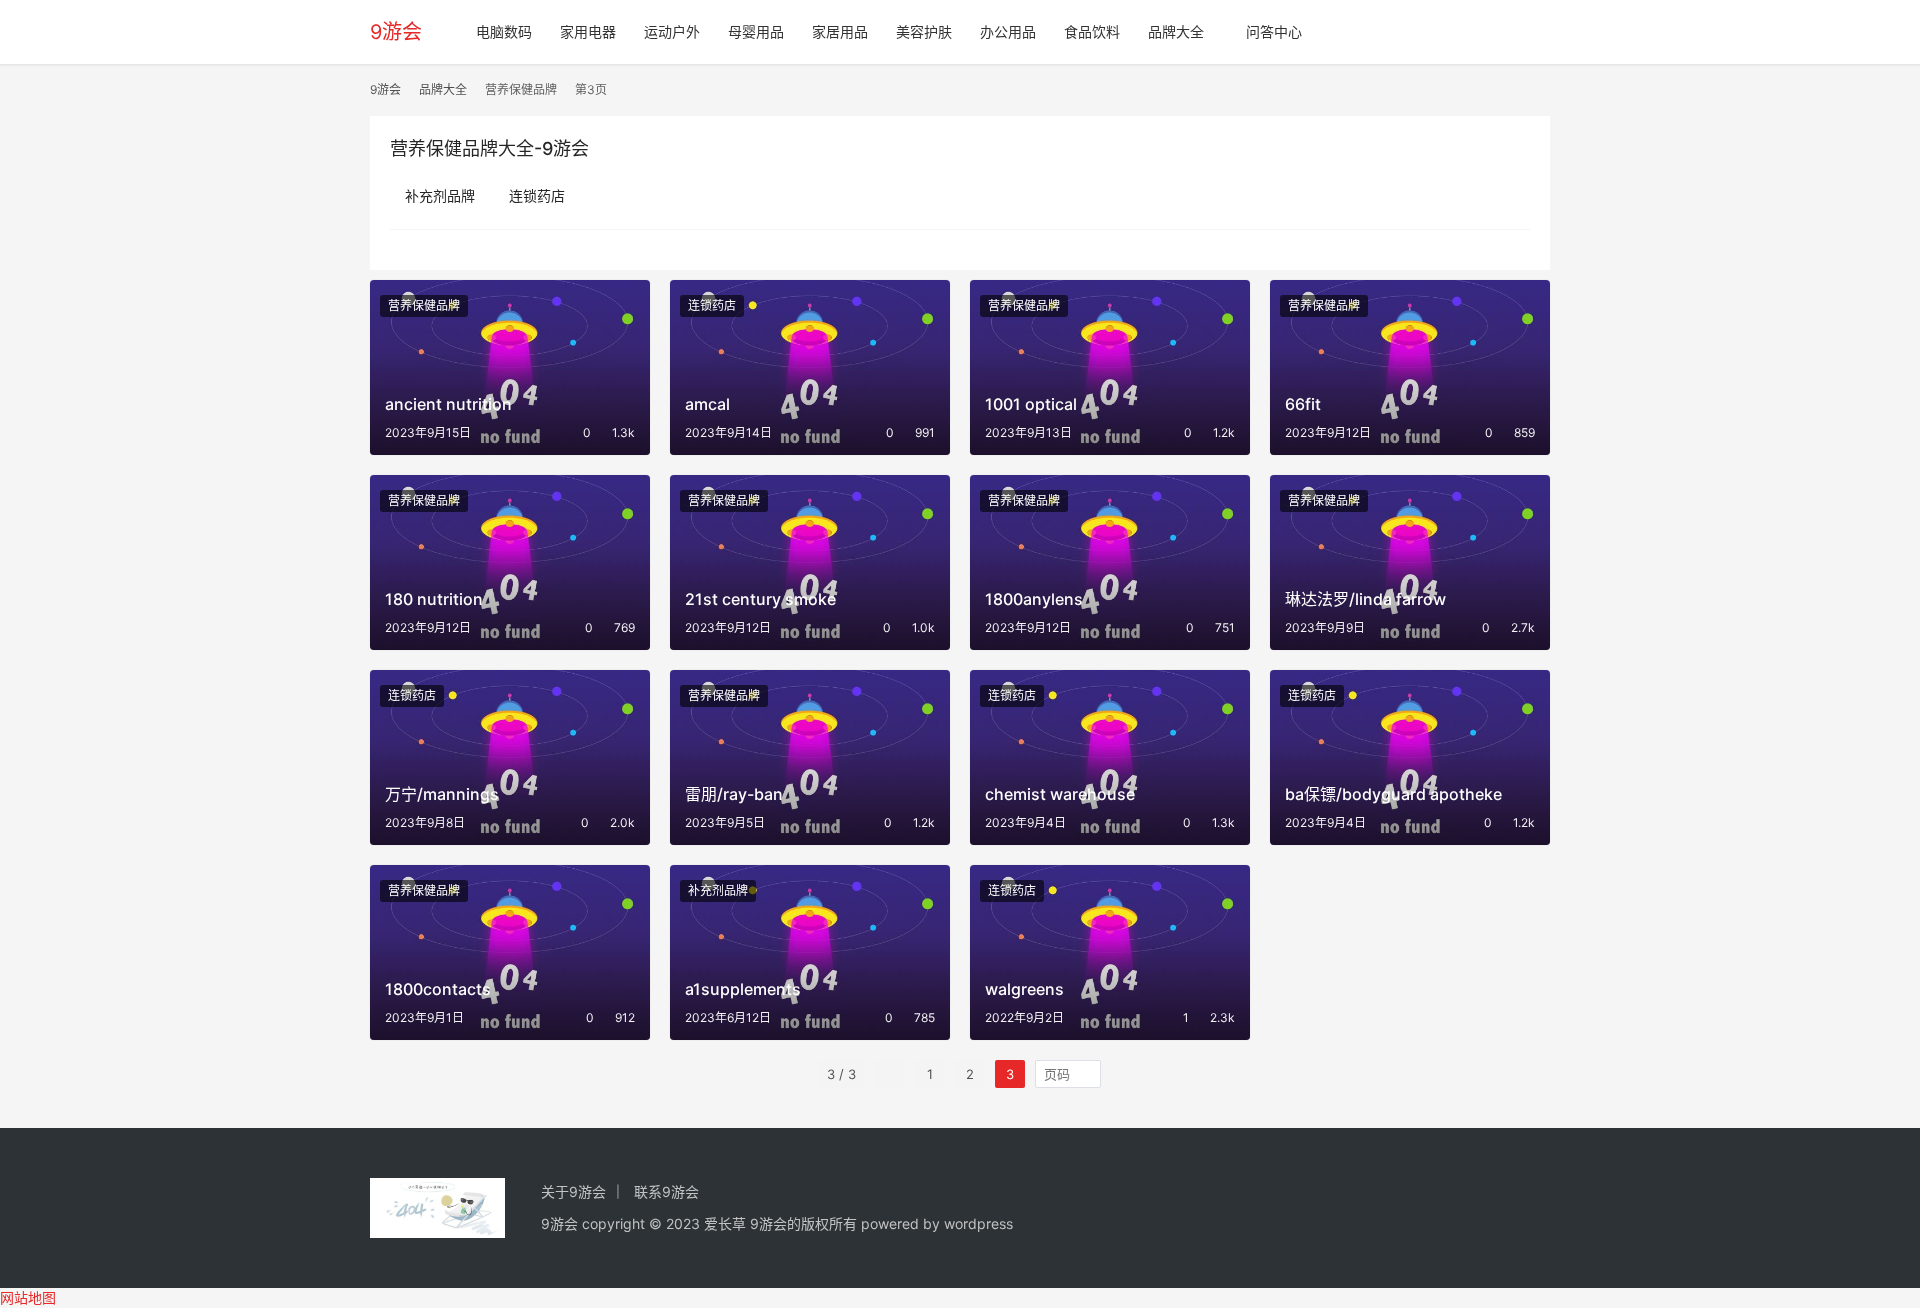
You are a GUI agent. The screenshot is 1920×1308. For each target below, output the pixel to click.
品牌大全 (1176, 31)
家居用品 (840, 31)
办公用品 (1008, 31)
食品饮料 (1092, 31)
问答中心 (1274, 31)
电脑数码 (504, 31)
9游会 (396, 32)
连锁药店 (537, 195)
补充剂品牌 (440, 195)
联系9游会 (666, 1191)
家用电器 (588, 31)
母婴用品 (756, 31)
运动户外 (672, 31)
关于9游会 (573, 1191)
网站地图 (28, 1297)
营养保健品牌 (424, 305)
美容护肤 (924, 31)
